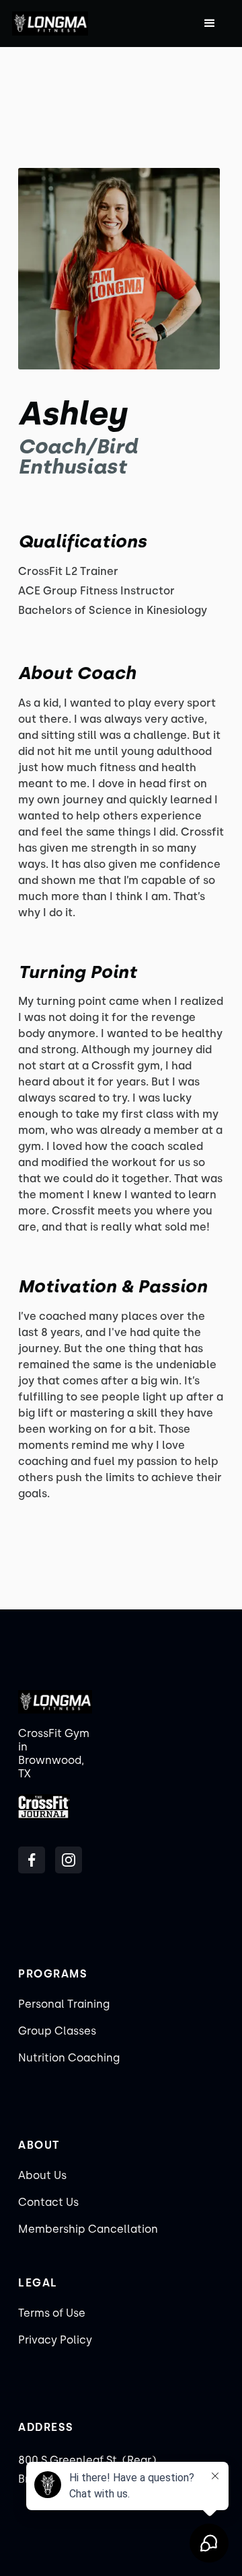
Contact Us (48, 2202)
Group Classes (57, 2031)
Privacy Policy (55, 2340)
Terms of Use (52, 2313)
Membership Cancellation (88, 2229)
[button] (210, 24)
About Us (42, 2175)
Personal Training (64, 2004)
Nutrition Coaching (69, 2058)
